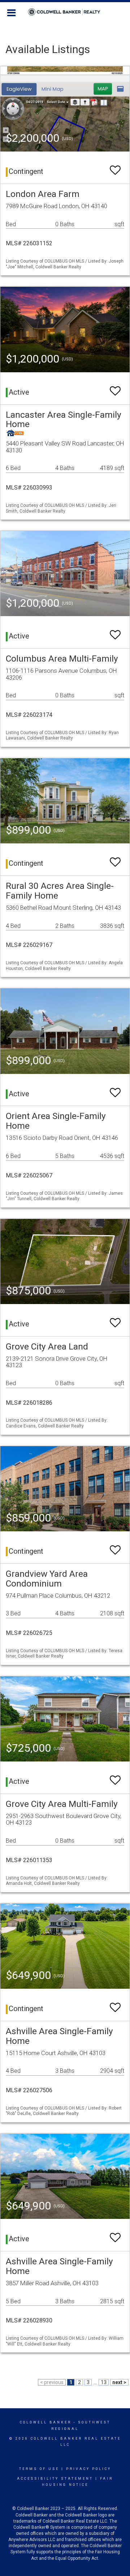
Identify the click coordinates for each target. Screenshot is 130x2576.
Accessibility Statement (55, 2479)
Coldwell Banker (46, 2422)
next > (119, 2382)
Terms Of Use (39, 2469)
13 (104, 2382)
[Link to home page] (65, 12)
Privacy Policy (89, 2469)
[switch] (115, 167)
